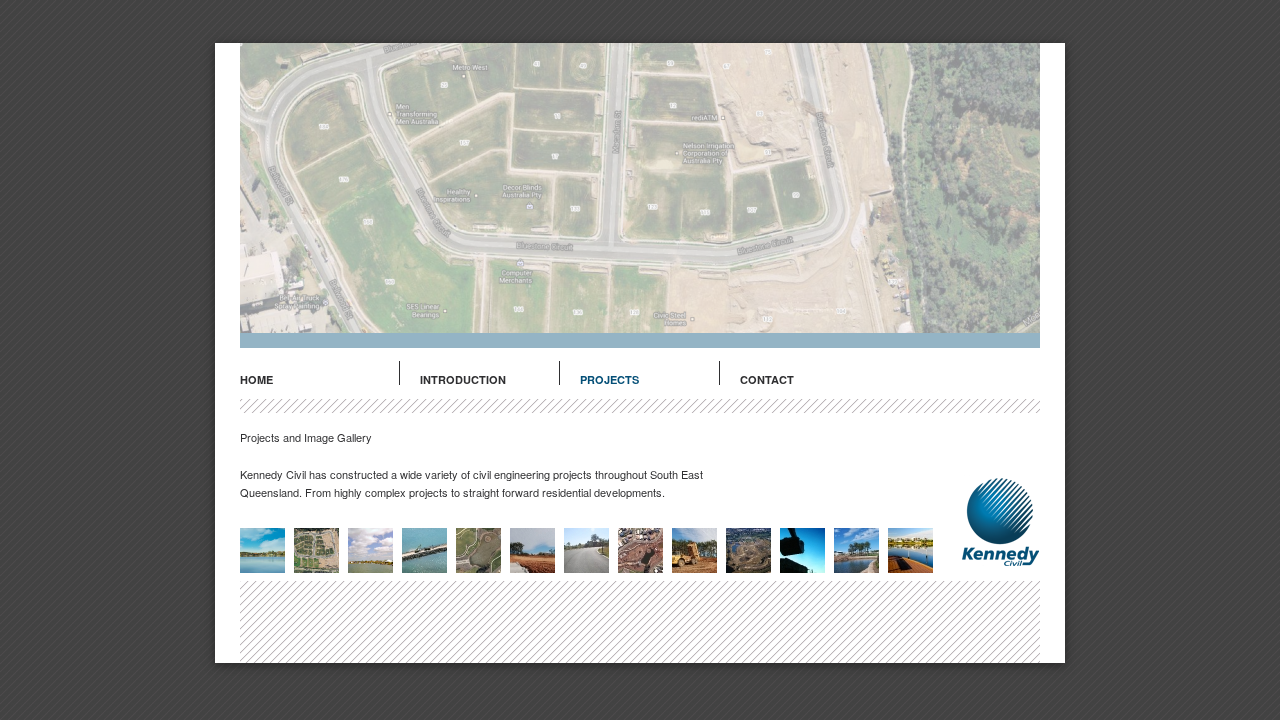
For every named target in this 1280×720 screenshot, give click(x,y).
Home (256, 379)
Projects (609, 379)
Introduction (463, 379)
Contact (767, 379)
